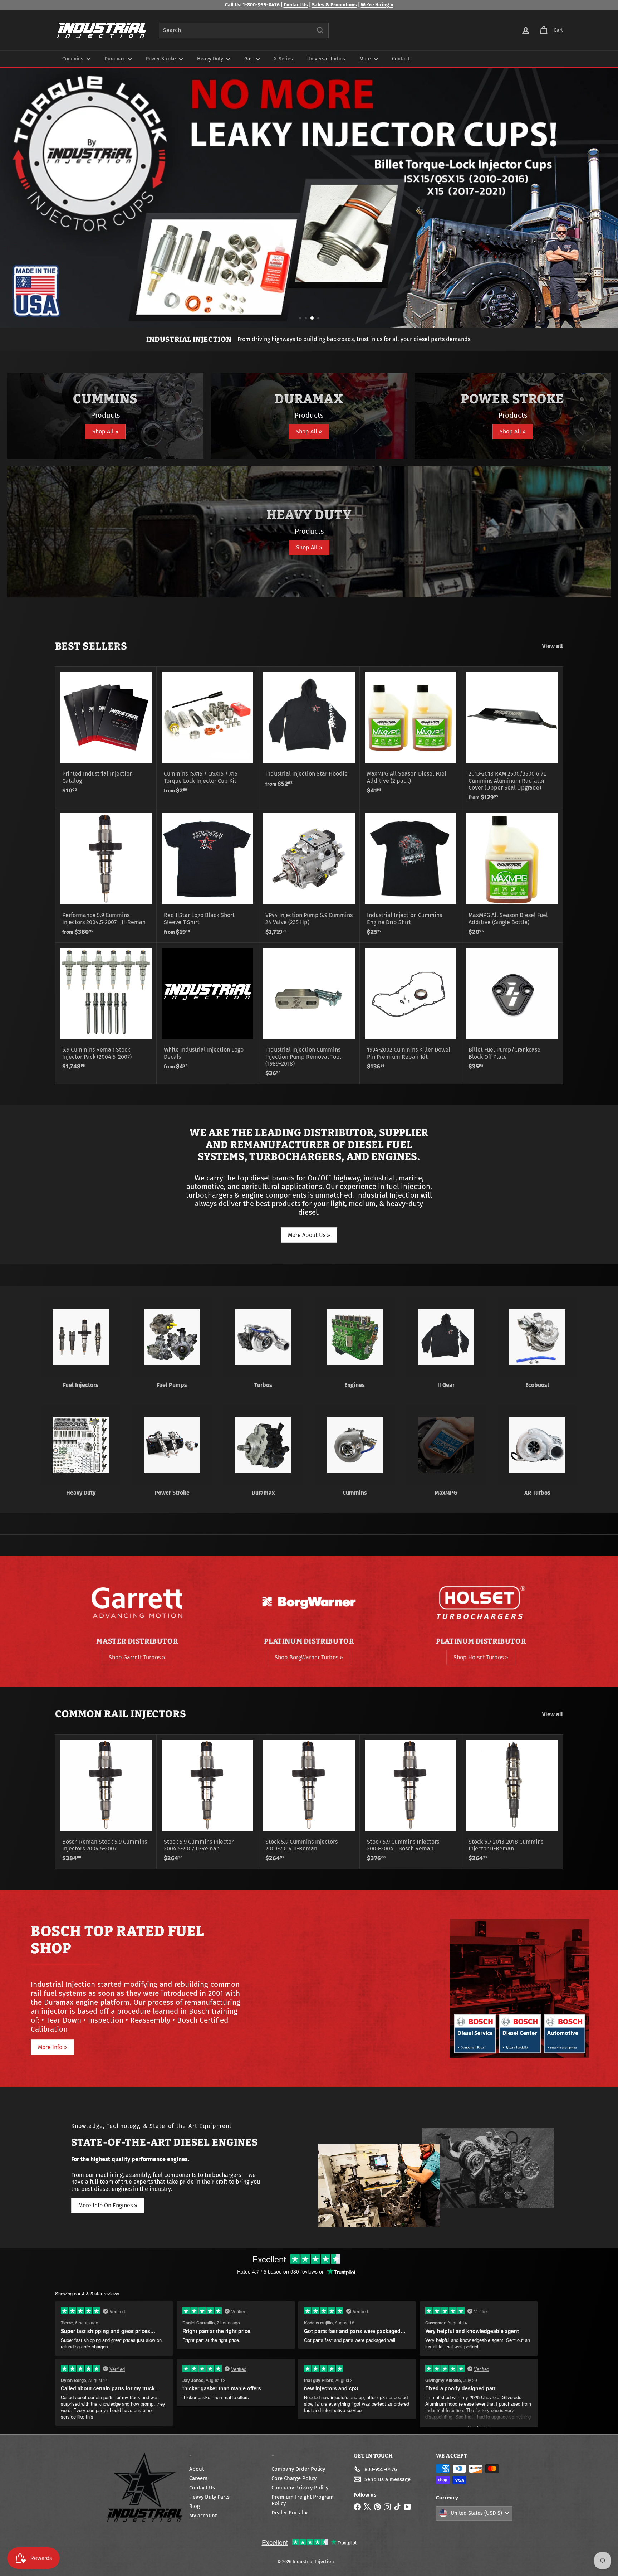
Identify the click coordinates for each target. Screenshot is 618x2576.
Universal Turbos (326, 59)
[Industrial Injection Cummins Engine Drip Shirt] (411, 875)
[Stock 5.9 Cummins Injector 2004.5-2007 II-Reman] (207, 1802)
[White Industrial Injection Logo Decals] (207, 1010)
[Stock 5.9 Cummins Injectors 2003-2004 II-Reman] (309, 1802)
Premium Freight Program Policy (303, 2500)
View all (553, 646)
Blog (195, 2506)
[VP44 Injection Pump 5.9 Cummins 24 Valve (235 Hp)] (309, 875)
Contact (401, 59)
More (366, 59)
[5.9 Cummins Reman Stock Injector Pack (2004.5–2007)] (106, 1010)
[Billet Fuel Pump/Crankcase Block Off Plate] (512, 1010)
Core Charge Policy (294, 2478)
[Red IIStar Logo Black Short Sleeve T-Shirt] (207, 875)
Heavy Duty (211, 59)
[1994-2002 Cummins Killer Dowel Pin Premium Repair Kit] (411, 1010)
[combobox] (244, 30)
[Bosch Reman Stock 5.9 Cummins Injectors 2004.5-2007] (106, 1802)
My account (203, 2516)
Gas (249, 59)
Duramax (115, 59)
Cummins (73, 59)
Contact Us (296, 5)
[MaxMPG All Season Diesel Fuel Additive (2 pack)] (411, 734)
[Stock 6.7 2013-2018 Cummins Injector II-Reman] (512, 1802)
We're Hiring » (377, 5)
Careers (198, 2478)
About (197, 2469)
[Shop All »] (105, 416)
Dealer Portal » (290, 2513)
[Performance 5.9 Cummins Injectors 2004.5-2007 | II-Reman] (106, 875)
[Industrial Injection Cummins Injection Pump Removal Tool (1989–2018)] (309, 1013)
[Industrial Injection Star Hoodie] (309, 731)
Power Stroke (162, 59)
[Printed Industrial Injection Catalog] (106, 734)
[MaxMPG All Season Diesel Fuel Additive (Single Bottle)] (512, 875)
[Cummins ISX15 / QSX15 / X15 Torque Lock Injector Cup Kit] (207, 734)
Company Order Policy (298, 2469)
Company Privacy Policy (300, 2488)
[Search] (320, 30)
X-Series (283, 59)
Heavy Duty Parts (209, 2497)
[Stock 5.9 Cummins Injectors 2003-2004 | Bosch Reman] (411, 1802)
